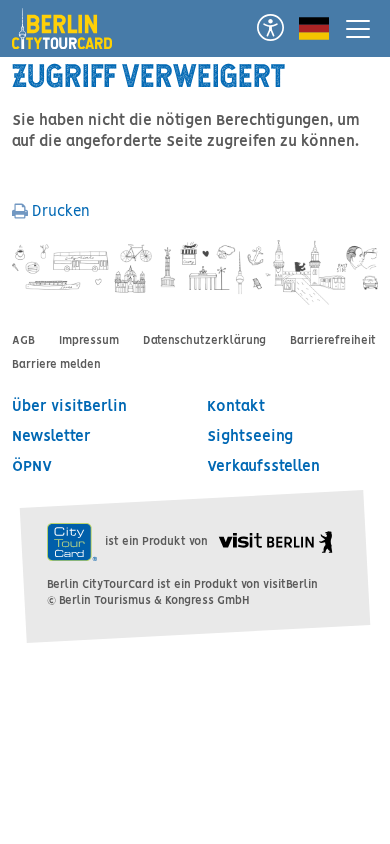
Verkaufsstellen (263, 467)
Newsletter (51, 437)
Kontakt (236, 407)
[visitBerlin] (275, 542)
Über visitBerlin (69, 407)
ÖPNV (32, 467)
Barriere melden (56, 365)
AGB (23, 341)
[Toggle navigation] (358, 29)
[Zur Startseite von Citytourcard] (70, 21)
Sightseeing (250, 437)
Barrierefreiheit (333, 341)
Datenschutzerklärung (204, 341)
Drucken (59, 212)
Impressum (89, 341)
